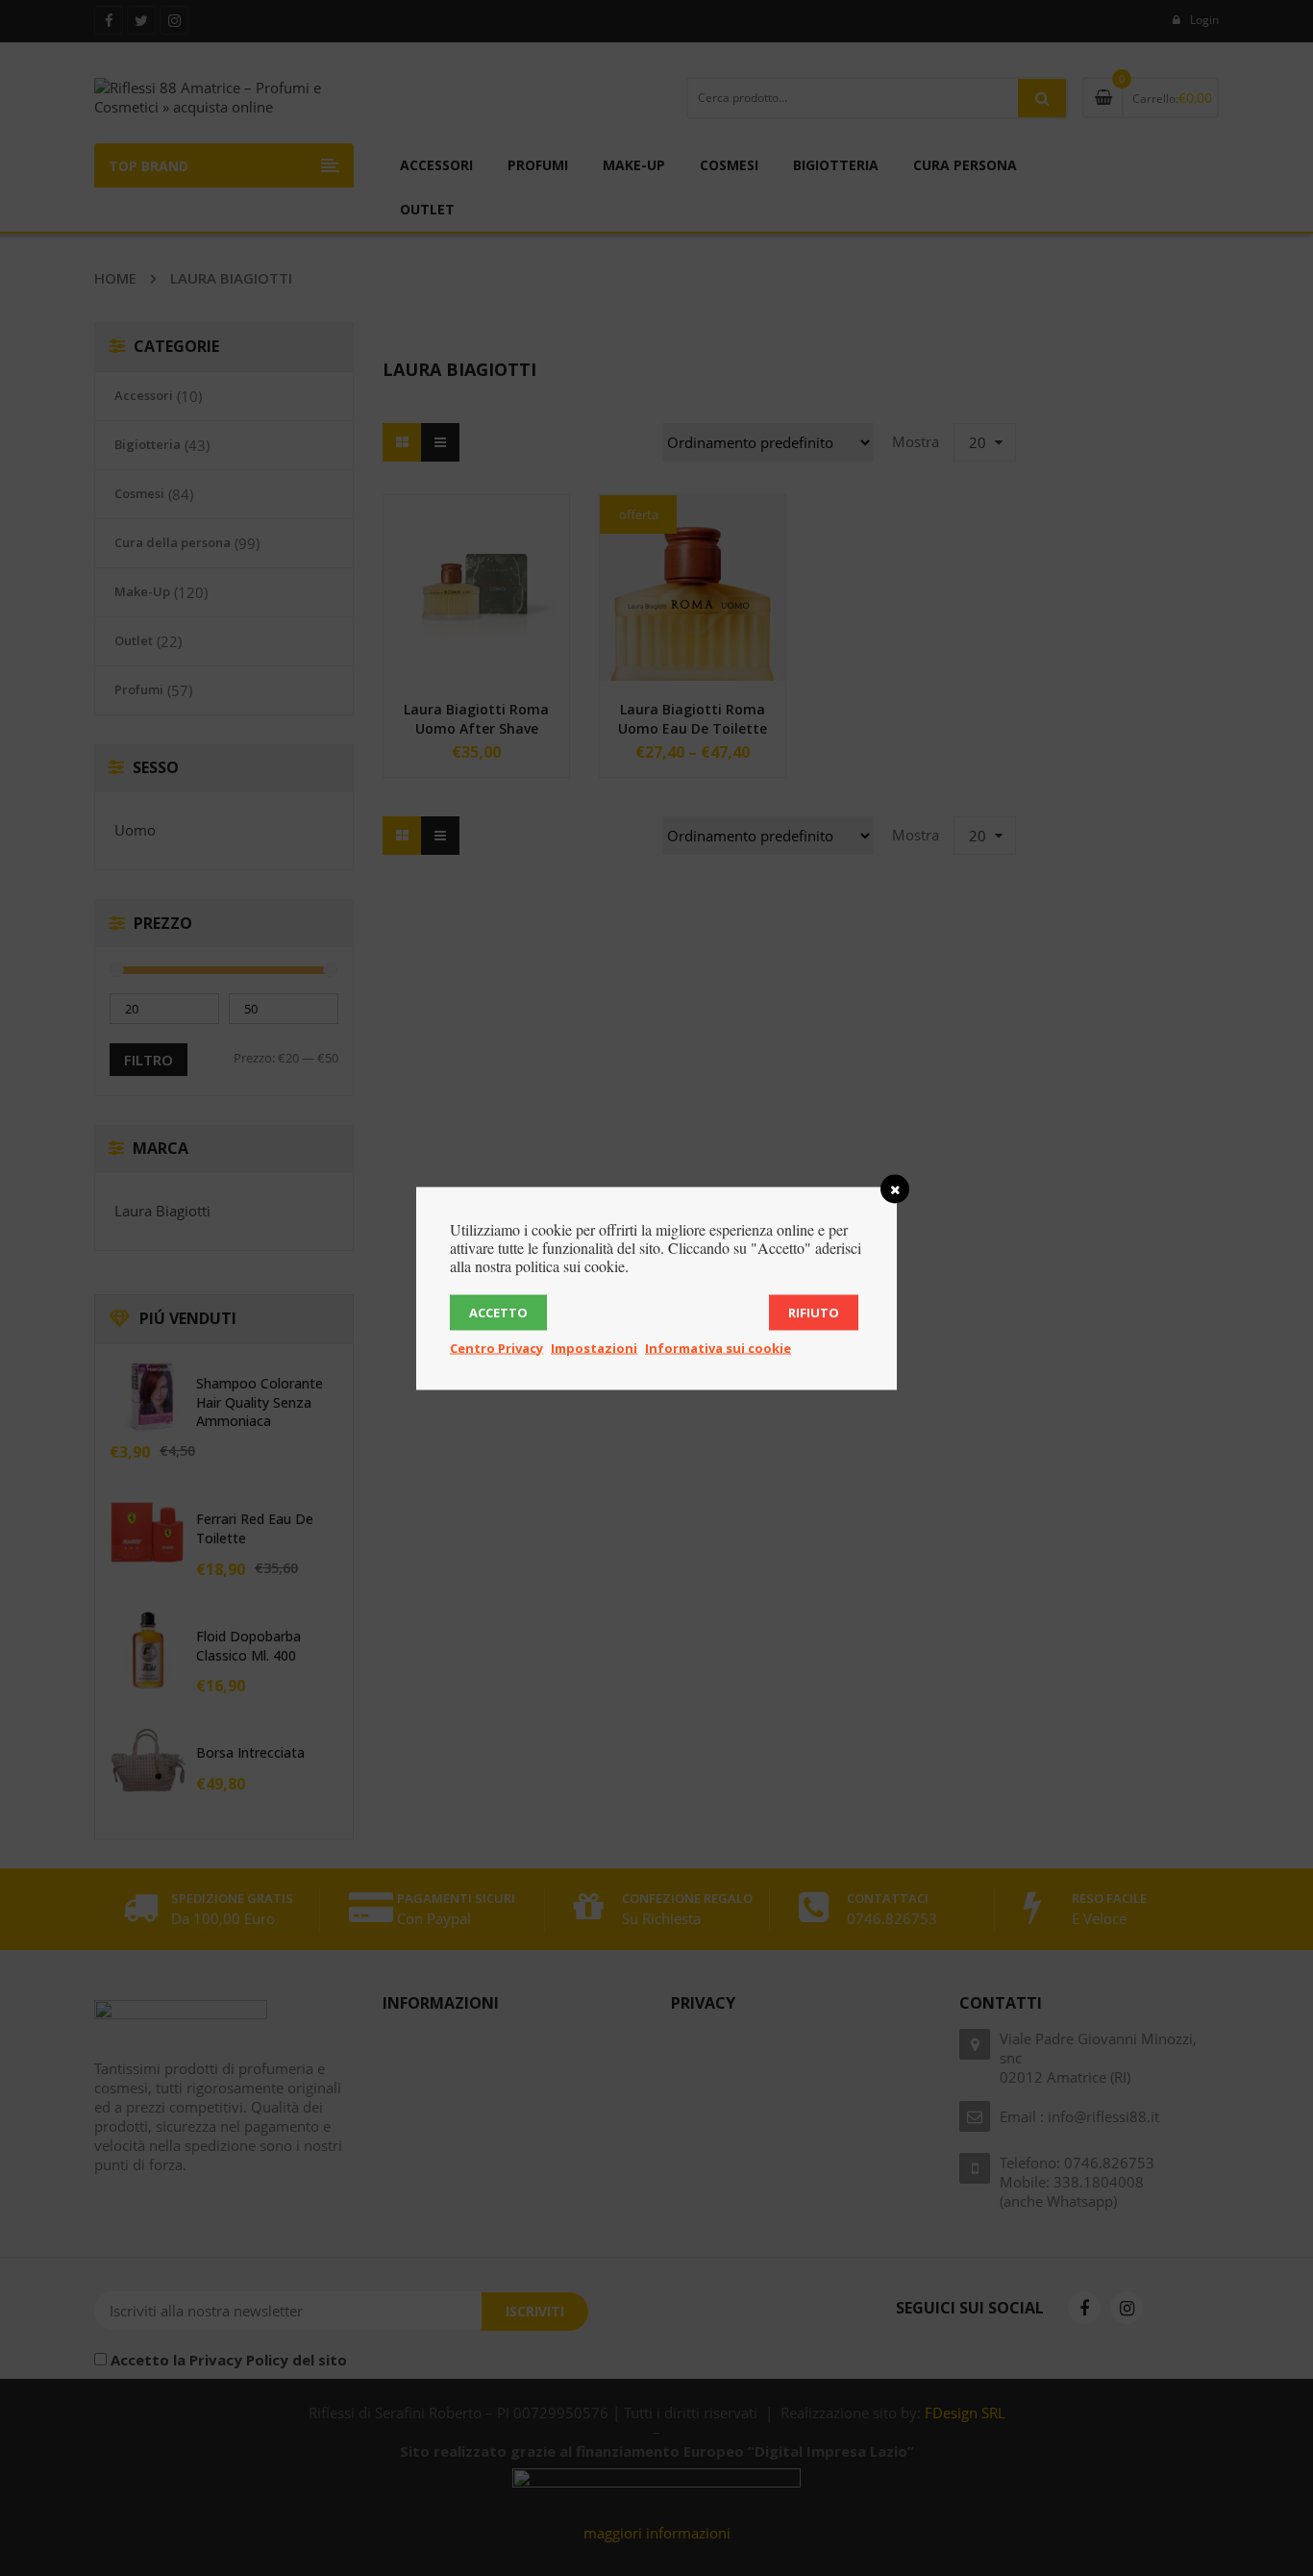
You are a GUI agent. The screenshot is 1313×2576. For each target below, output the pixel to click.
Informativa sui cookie (718, 1347)
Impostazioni (594, 1347)
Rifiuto (814, 1312)
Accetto (498, 1312)
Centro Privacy (496, 1347)
